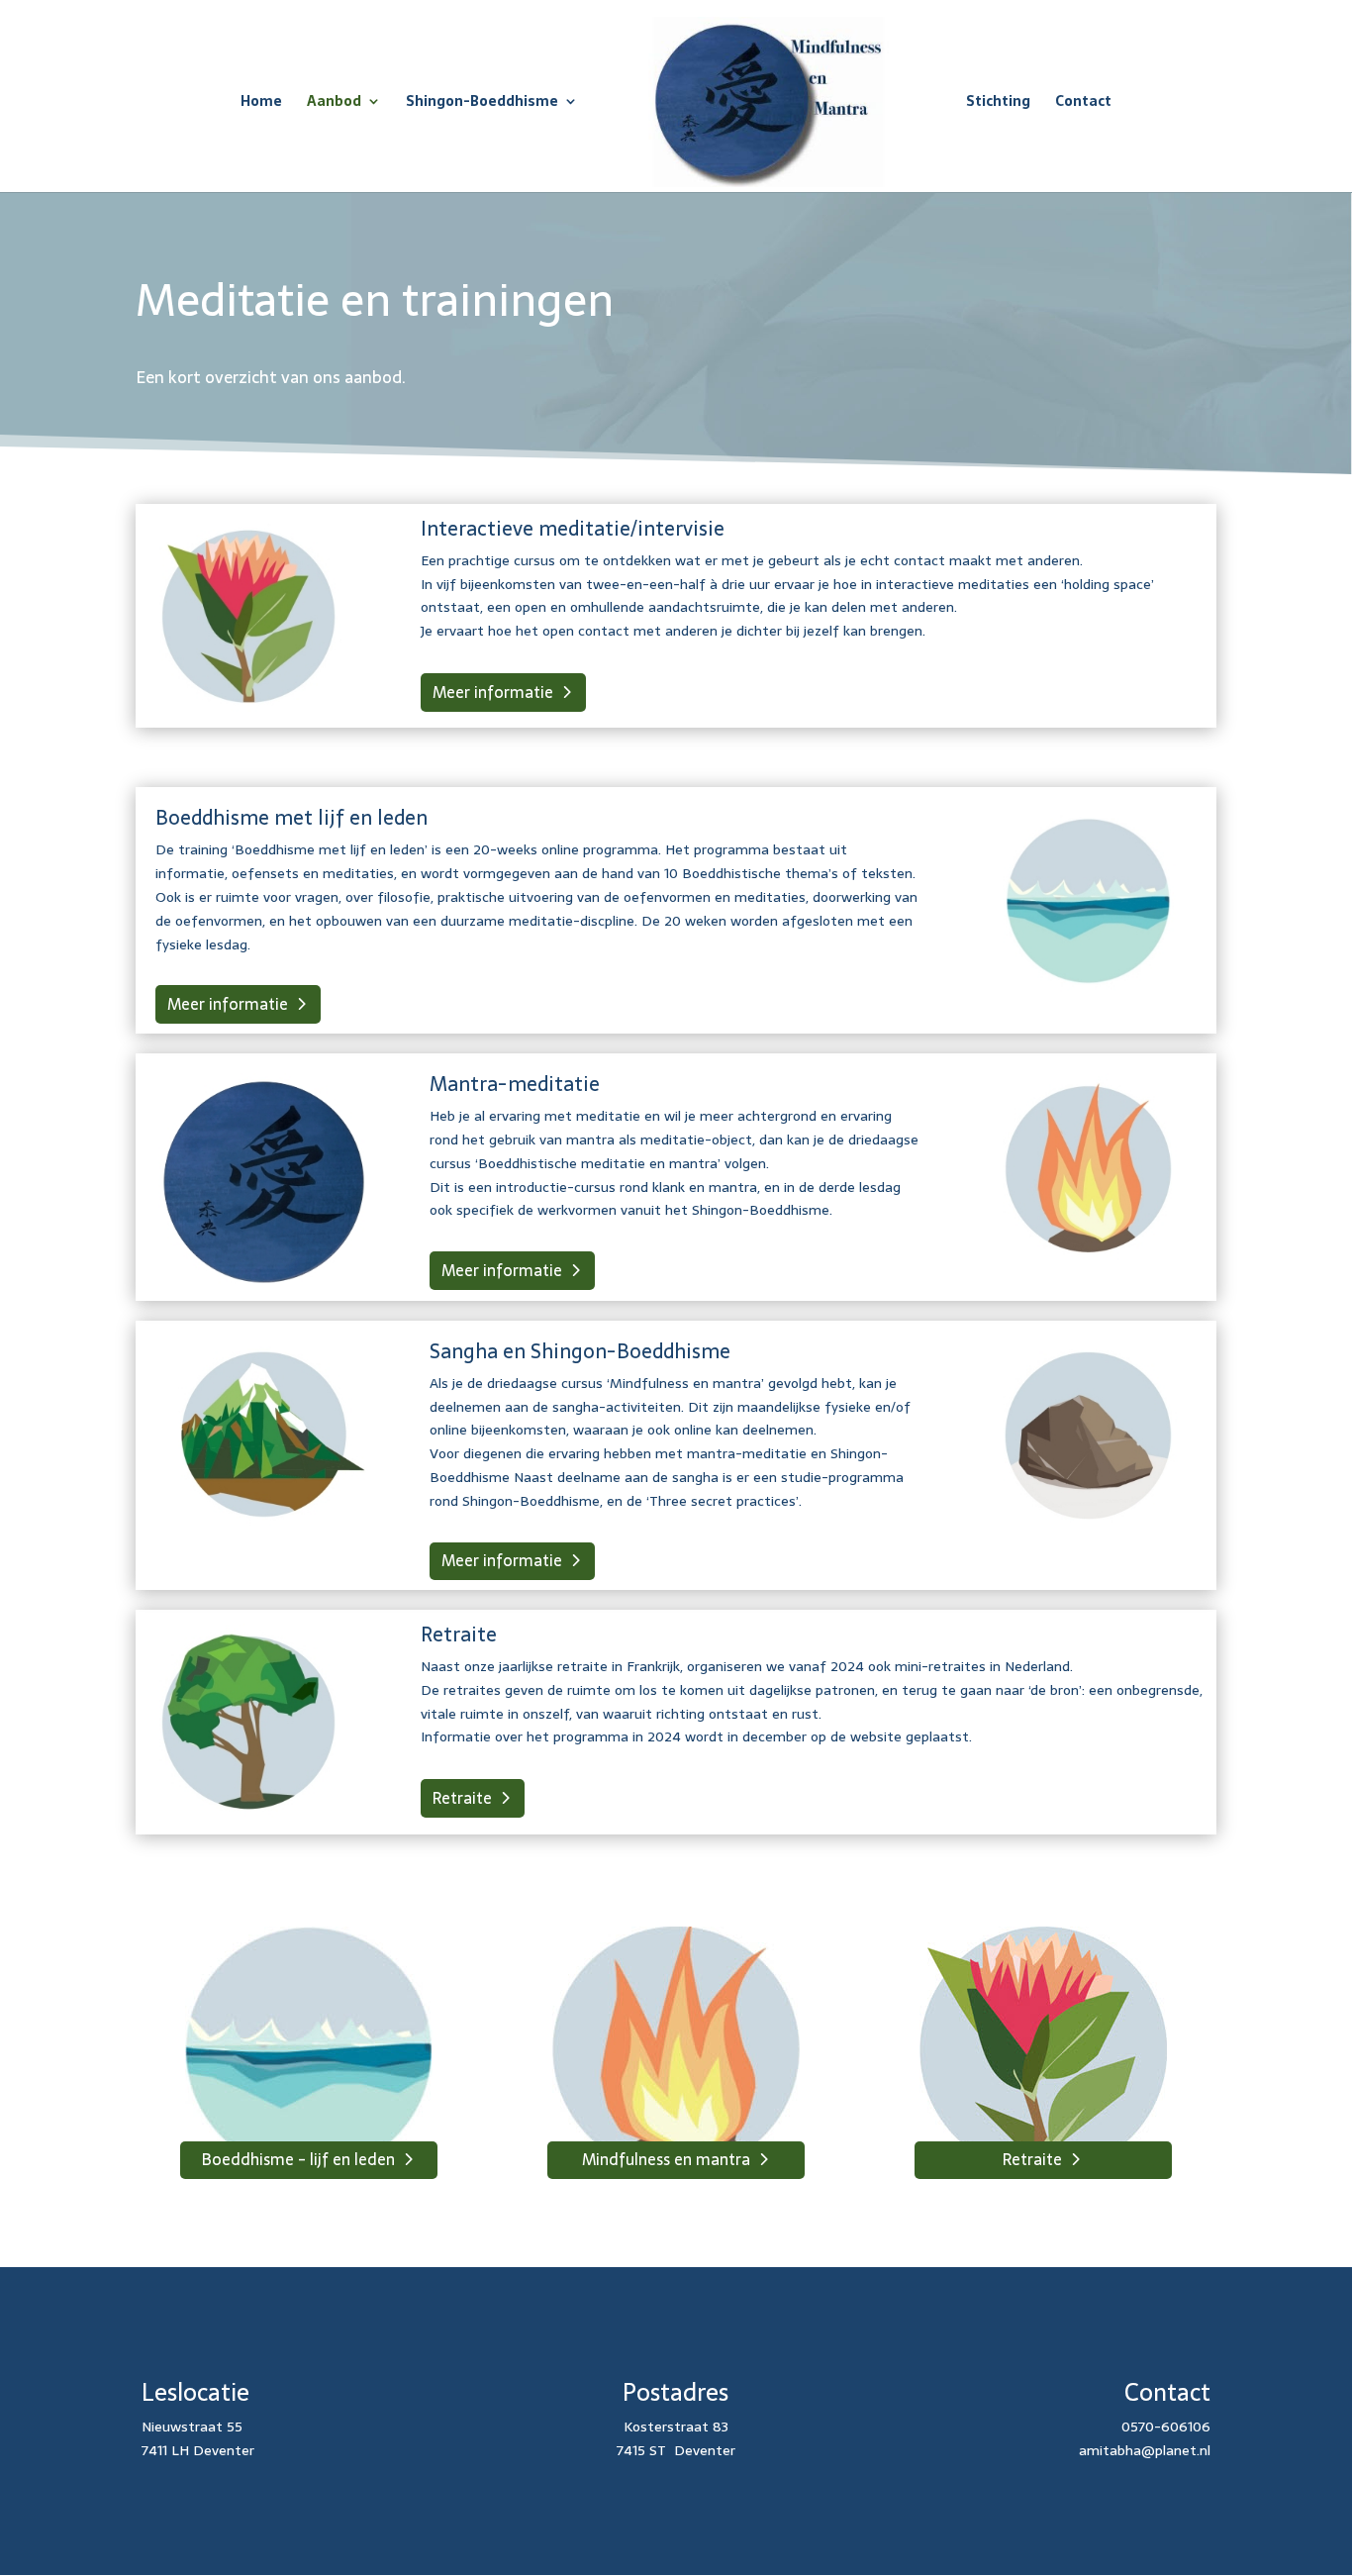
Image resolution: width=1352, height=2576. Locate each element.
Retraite (462, 1798)
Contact (1083, 103)
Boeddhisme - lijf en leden (298, 2159)
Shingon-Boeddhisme (482, 103)
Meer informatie (493, 692)
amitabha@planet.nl (1145, 2450)
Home (261, 103)
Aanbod (334, 103)
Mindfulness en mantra (666, 2159)
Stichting (998, 103)
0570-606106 (1166, 2427)
